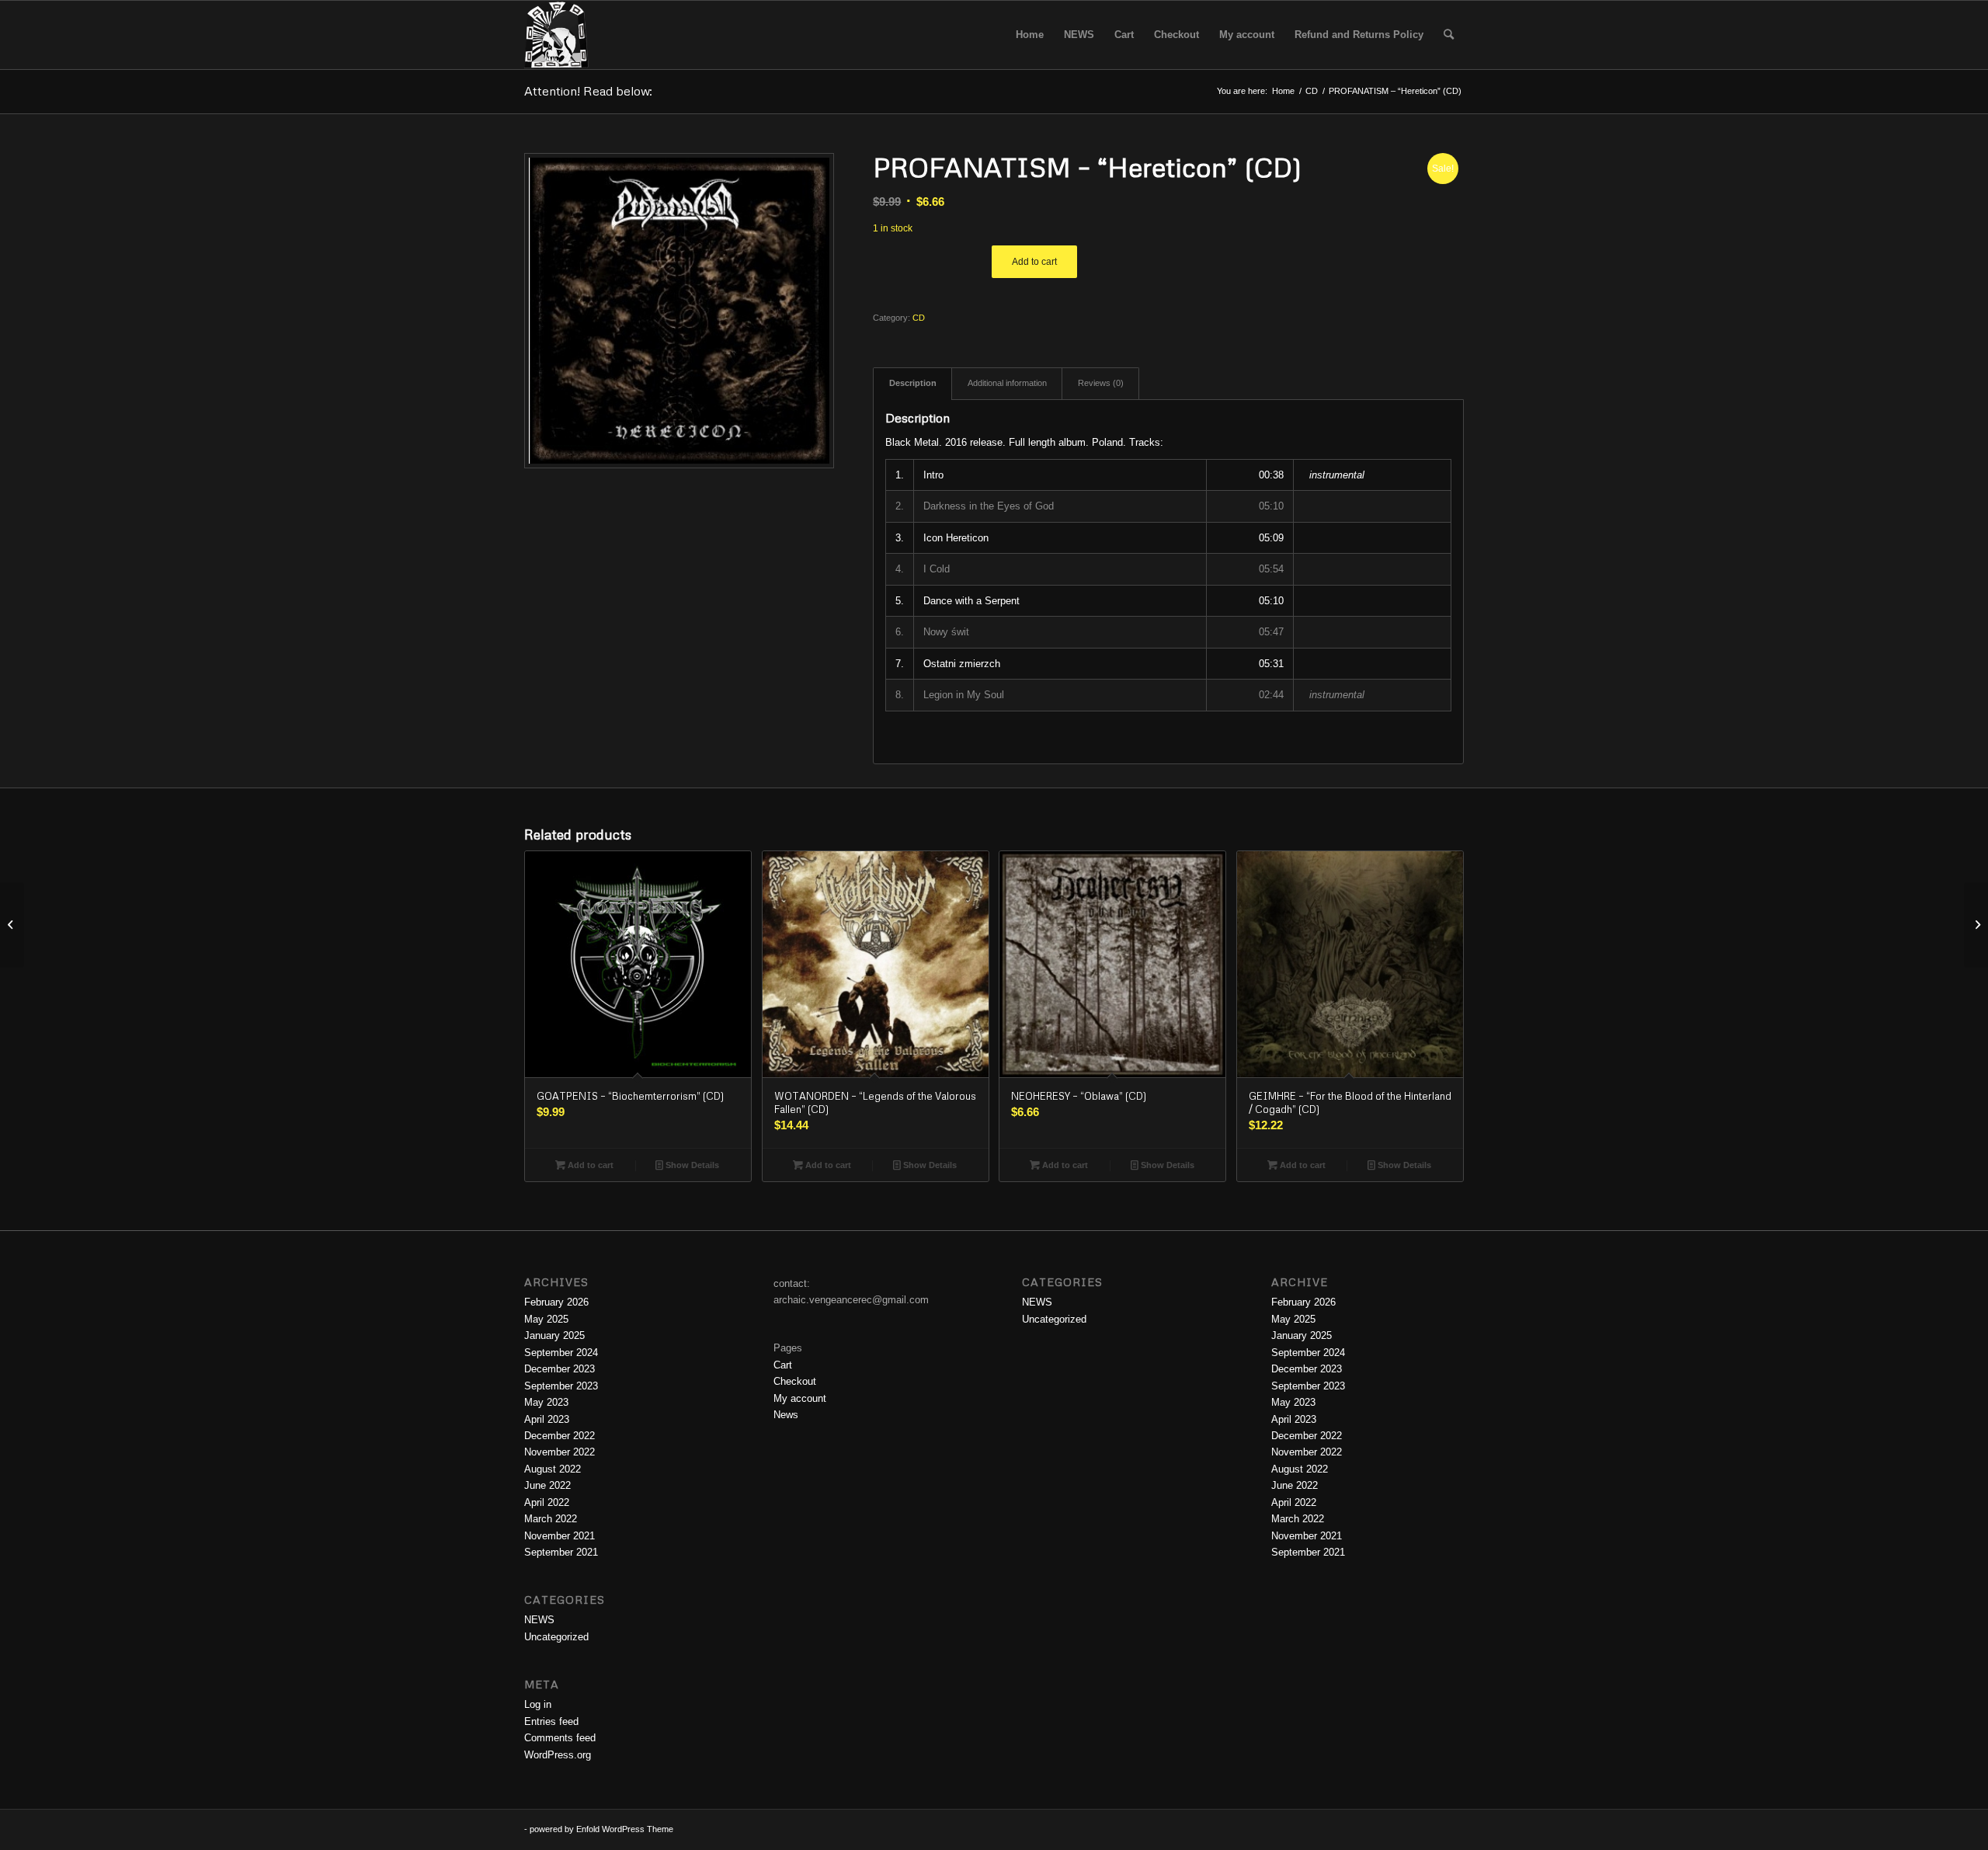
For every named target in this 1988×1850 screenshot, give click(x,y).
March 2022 (551, 1519)
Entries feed (551, 1721)
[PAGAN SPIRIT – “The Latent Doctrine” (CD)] (12, 925)
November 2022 (560, 1452)
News (786, 1415)
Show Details (691, 1165)
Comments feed (560, 1738)
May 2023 (546, 1402)
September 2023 (561, 1386)
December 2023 (560, 1369)
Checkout (795, 1381)
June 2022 (547, 1485)
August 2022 (553, 1469)
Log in (538, 1704)
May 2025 (546, 1319)
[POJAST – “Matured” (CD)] (1976, 925)
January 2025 (554, 1335)
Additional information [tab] (1007, 383)
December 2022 (560, 1436)
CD (919, 318)
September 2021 (561, 1552)
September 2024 (561, 1353)
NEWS (539, 1620)
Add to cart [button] (589, 1165)
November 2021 (560, 1536)
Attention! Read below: (588, 91)
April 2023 (547, 1419)
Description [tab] (913, 383)
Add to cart (1034, 262)
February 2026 (556, 1302)
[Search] (1449, 35)
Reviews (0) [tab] (1101, 383)
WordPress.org (558, 1755)
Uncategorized (556, 1637)
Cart (783, 1365)
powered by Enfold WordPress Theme (601, 1829)
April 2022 (547, 1502)
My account (800, 1398)
